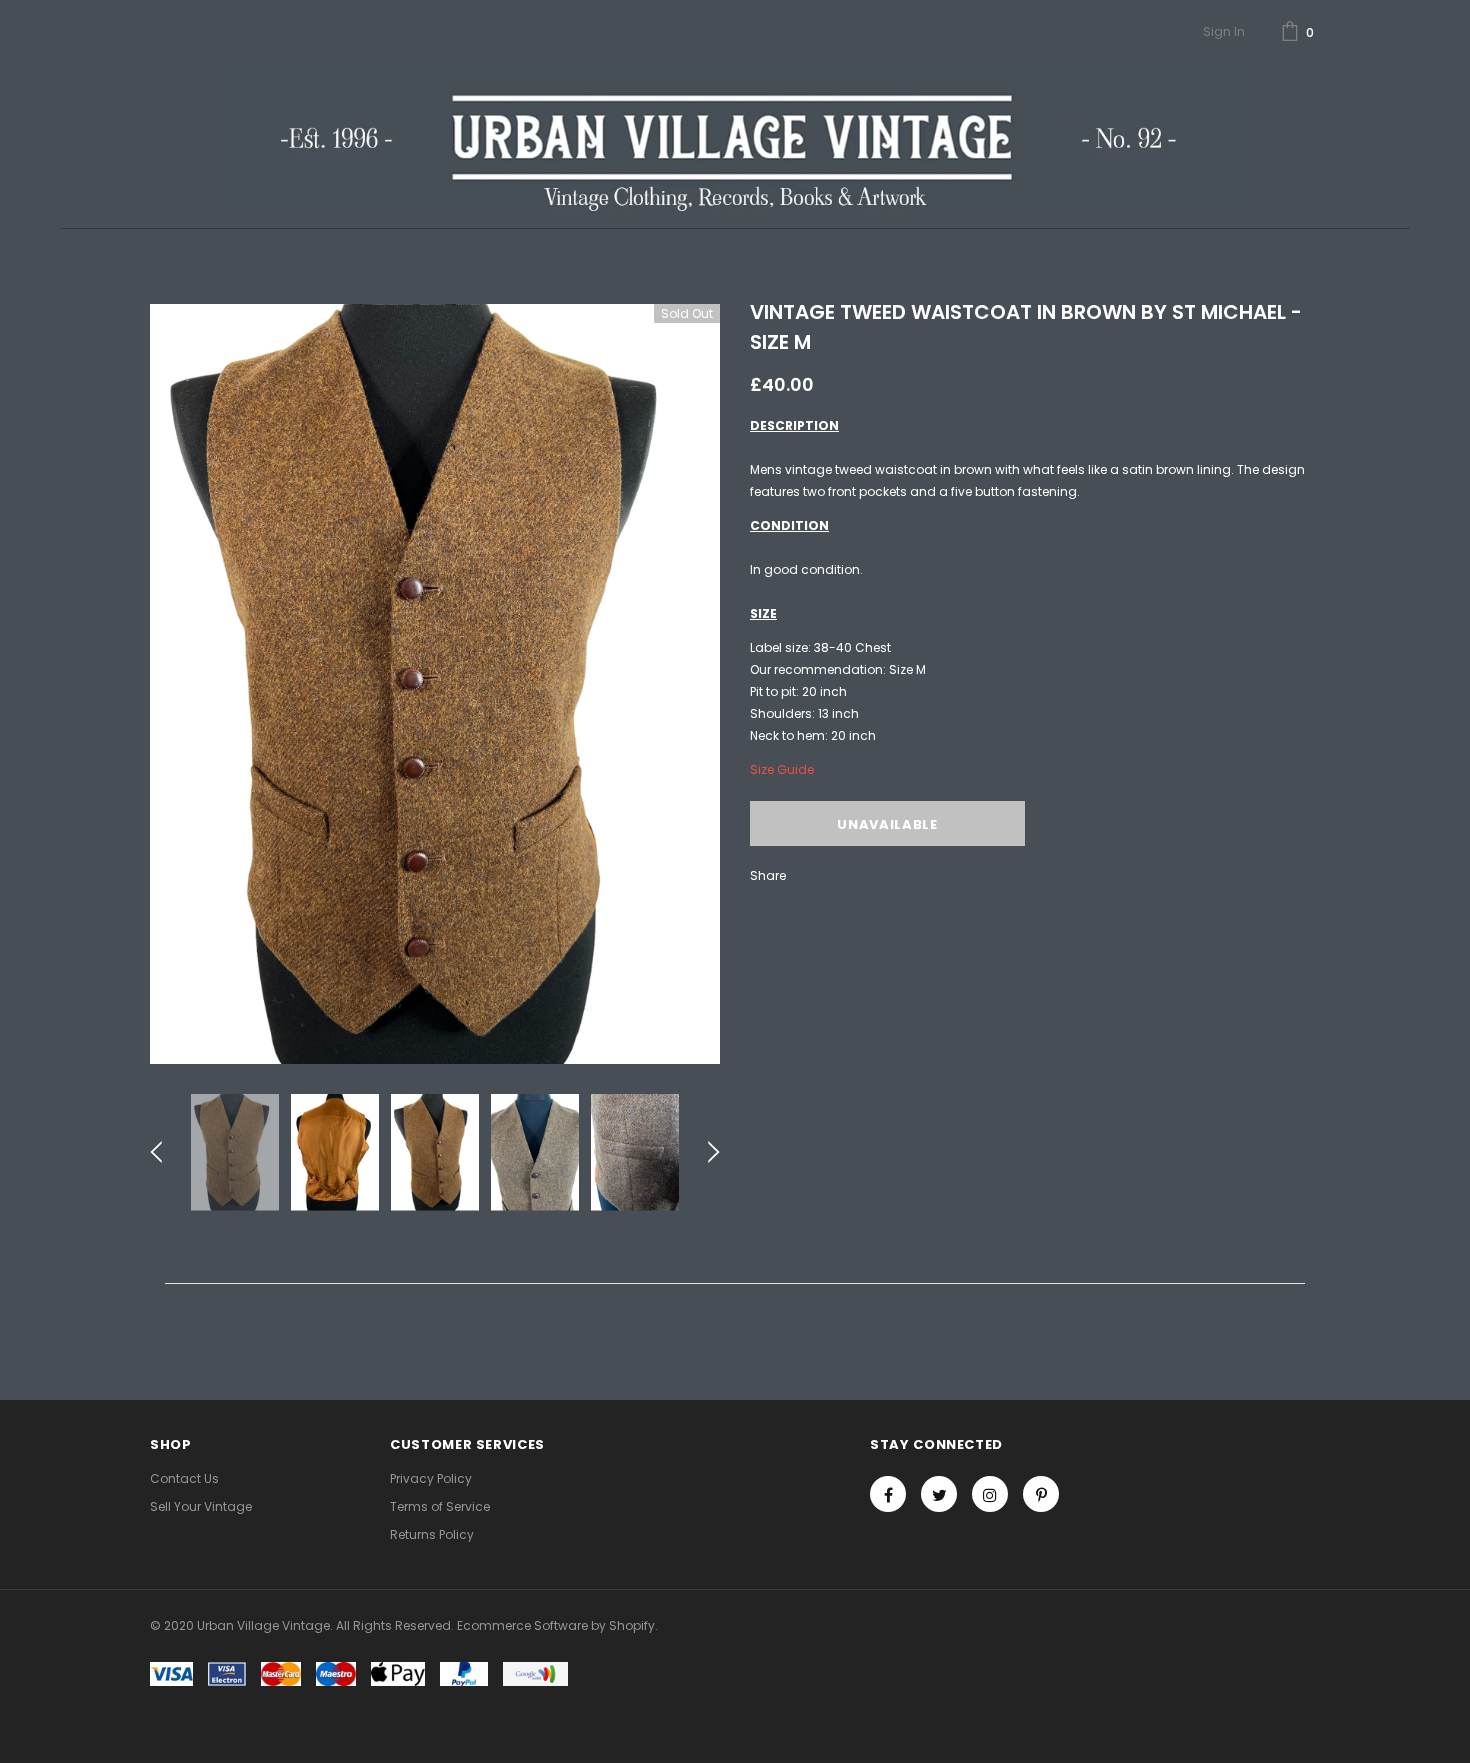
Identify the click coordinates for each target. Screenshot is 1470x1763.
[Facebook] (888, 1494)
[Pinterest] (1041, 1494)
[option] (435, 684)
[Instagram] (990, 1494)
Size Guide (782, 769)
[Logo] (734, 138)
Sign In (1224, 31)
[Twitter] (939, 1494)
